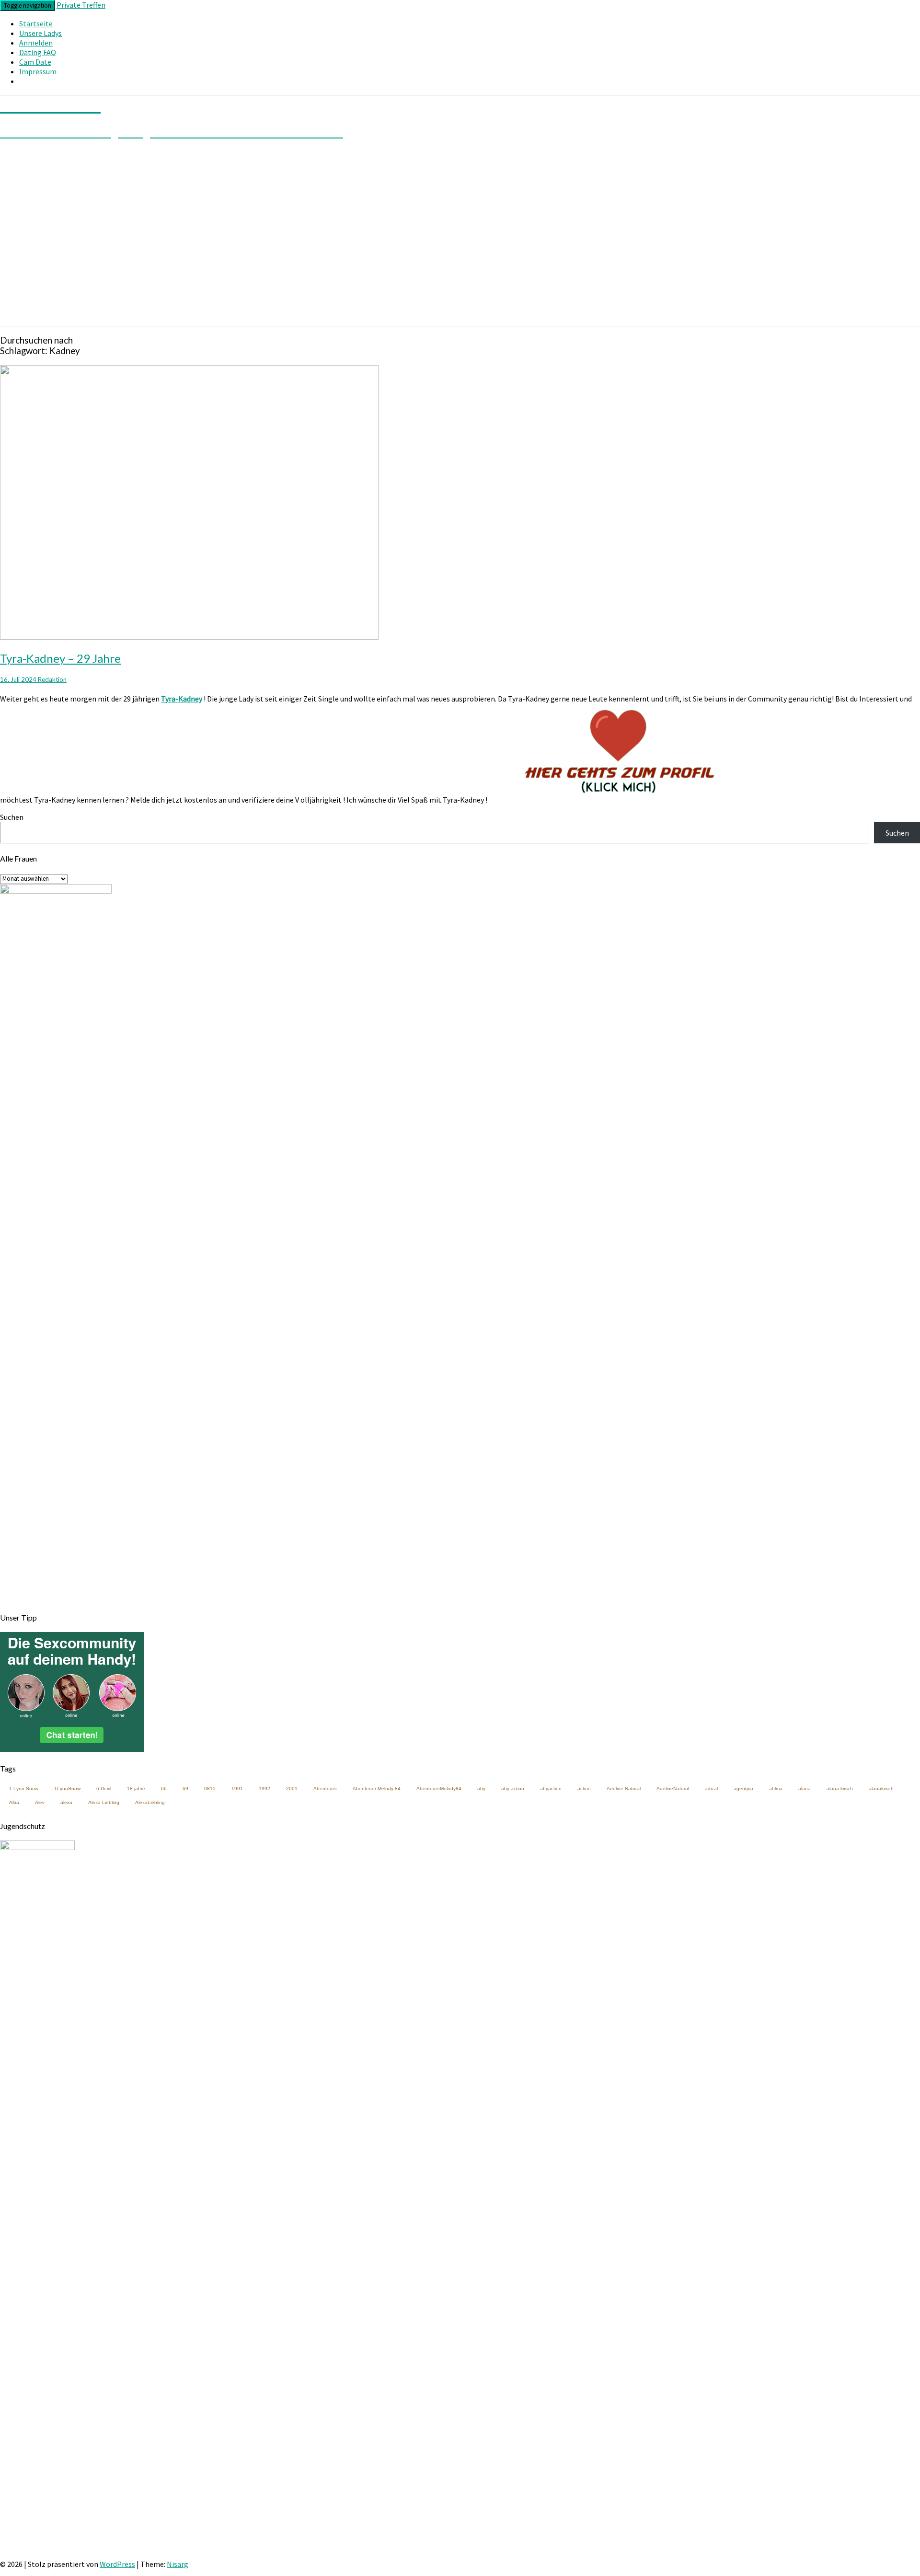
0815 (210, 1788)
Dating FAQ (38, 52)
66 (164, 1788)
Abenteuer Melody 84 (377, 1788)
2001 (292, 1788)
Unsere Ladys (40, 33)
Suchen (12, 817)
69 (185, 1788)
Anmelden (36, 43)
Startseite (36, 23)
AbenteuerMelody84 (439, 1788)
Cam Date (35, 62)
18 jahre (136, 1788)
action (584, 1788)
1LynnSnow (67, 1788)
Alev (40, 1802)
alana (805, 1788)
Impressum (38, 71)
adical (711, 1788)
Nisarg (178, 2564)
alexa (66, 1802)
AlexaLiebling (150, 1802)
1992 (264, 1788)
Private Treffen (81, 5)
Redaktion (52, 679)
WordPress (117, 2564)
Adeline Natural (624, 1788)
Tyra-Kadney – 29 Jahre (60, 658)
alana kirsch (840, 1788)
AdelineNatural (673, 1788)
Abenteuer (325, 1788)
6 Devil (104, 1788)
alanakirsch (881, 1788)
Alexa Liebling (104, 1802)
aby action (513, 1788)
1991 (237, 1788)
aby (481, 1788)
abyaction (551, 1788)
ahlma (776, 1788)
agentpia (743, 1788)
